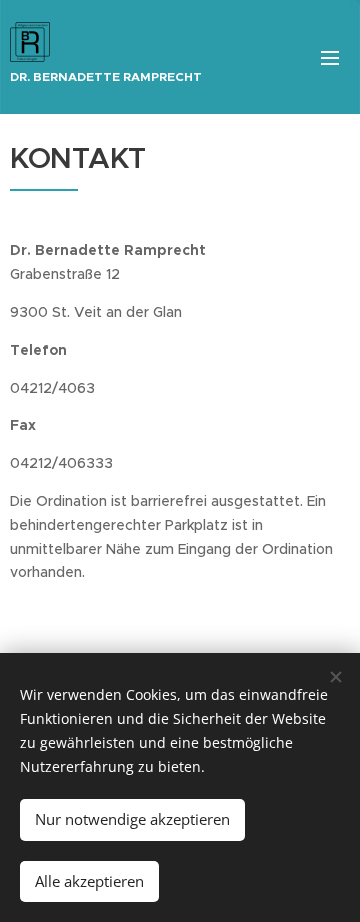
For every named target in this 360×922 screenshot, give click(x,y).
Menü (330, 57)
